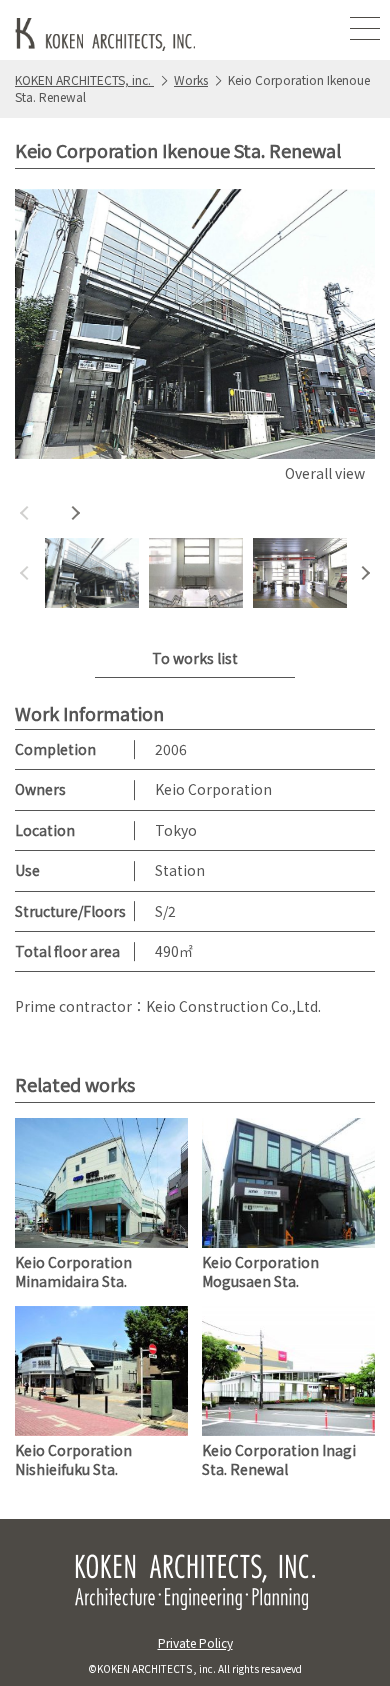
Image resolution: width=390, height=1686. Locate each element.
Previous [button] (25, 513)
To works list (195, 658)
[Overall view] (195, 324)
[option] (195, 339)
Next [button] (75, 513)
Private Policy (195, 1642)
